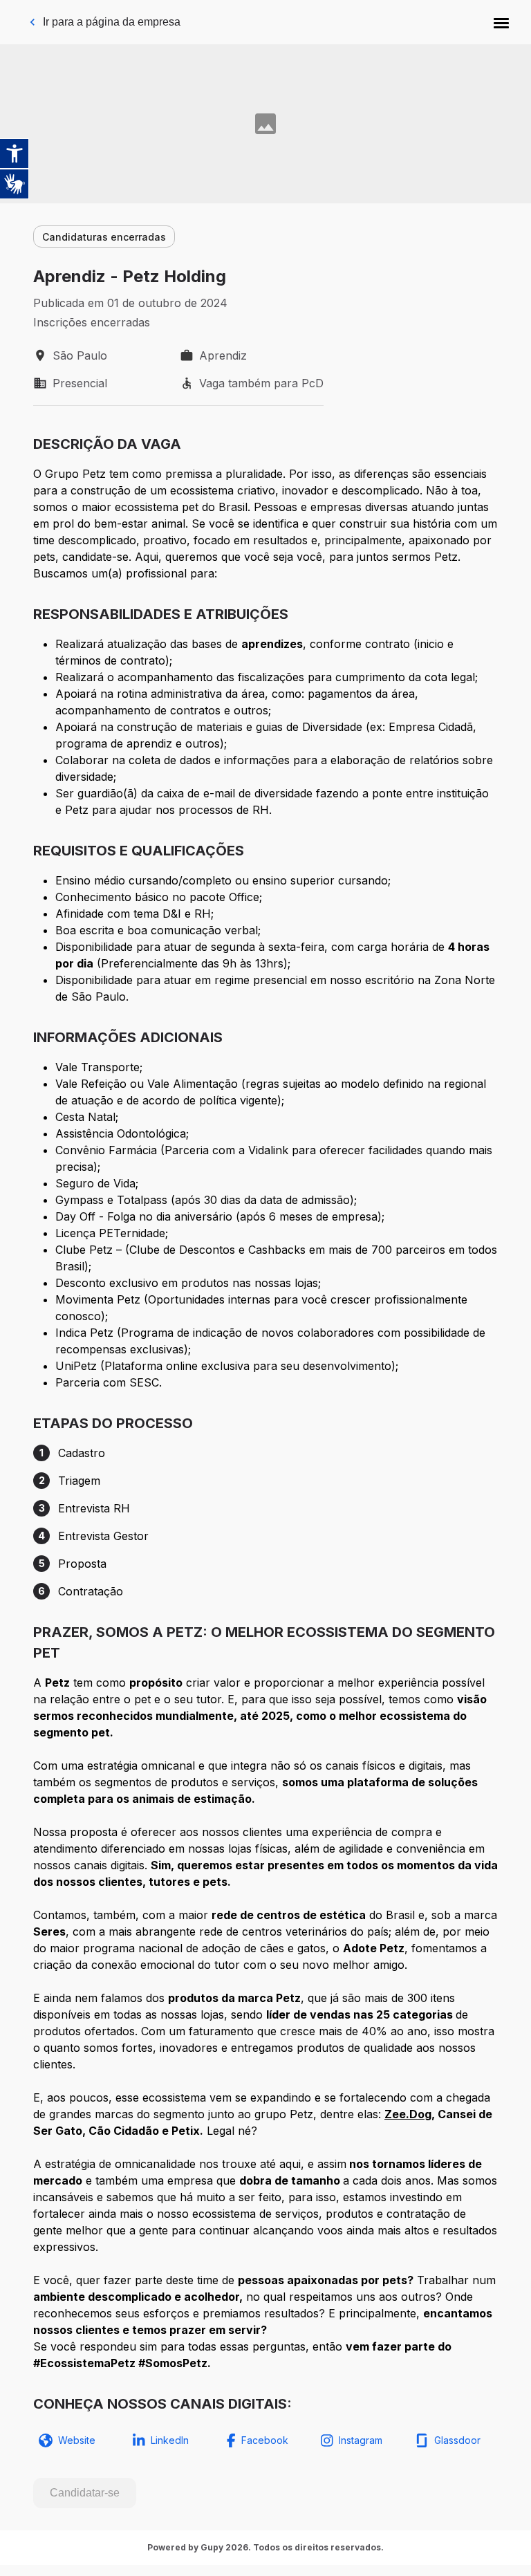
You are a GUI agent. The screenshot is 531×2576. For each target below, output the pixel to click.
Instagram (361, 2440)
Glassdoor (457, 2440)
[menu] (501, 22)
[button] (501, 22)
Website (77, 2440)
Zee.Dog (408, 2114)
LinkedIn (170, 2440)
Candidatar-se (85, 2493)
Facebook (265, 2440)
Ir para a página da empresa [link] (112, 22)
